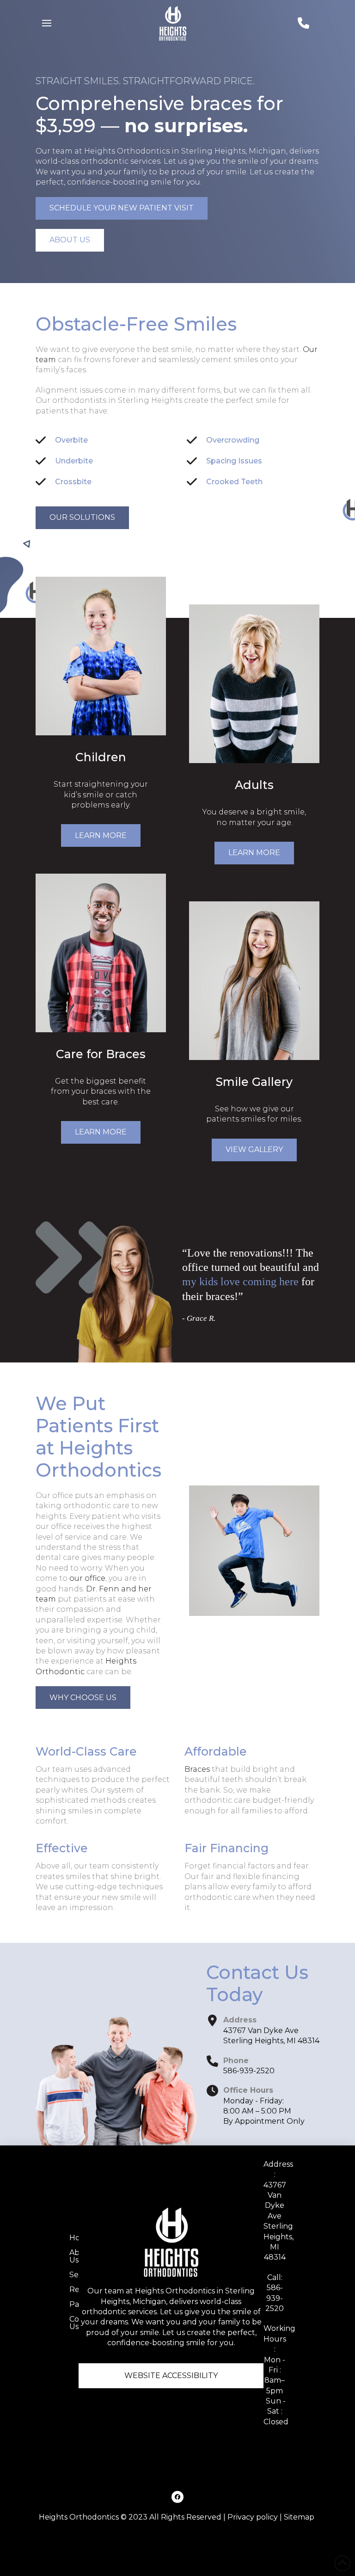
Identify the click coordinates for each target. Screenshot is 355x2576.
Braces (197, 1769)
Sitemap (299, 2517)
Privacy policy (253, 2517)
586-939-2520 (249, 2071)
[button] (47, 23)
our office (87, 1578)
